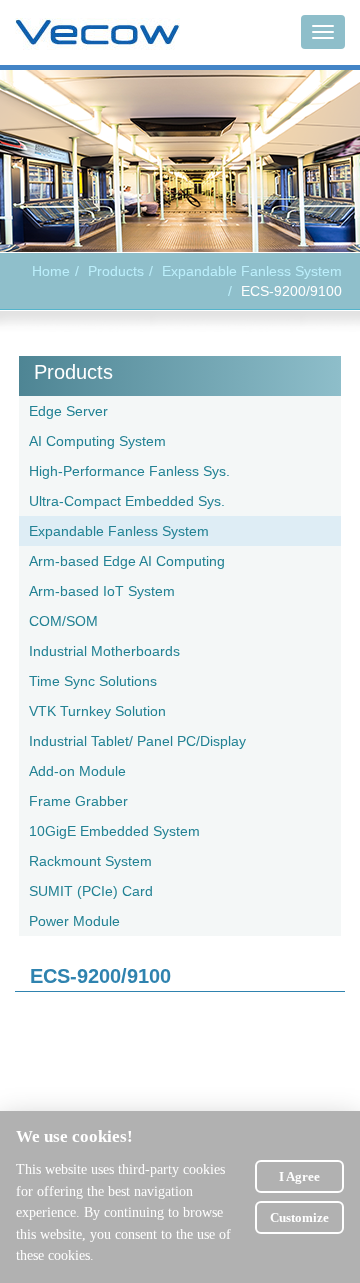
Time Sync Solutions (93, 681)
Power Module (74, 921)
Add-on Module (77, 771)
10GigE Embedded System (114, 831)
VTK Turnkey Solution (97, 711)
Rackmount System (90, 861)
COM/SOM (63, 621)
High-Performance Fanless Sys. (129, 471)
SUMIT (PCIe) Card (91, 891)
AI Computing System (97, 441)
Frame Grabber (78, 801)
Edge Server (68, 411)
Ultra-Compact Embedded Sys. (127, 501)
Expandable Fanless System (252, 271)
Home (51, 271)
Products (73, 372)
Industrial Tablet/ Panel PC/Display (137, 741)
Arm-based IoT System (102, 591)
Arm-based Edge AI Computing (127, 561)
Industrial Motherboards (104, 651)
